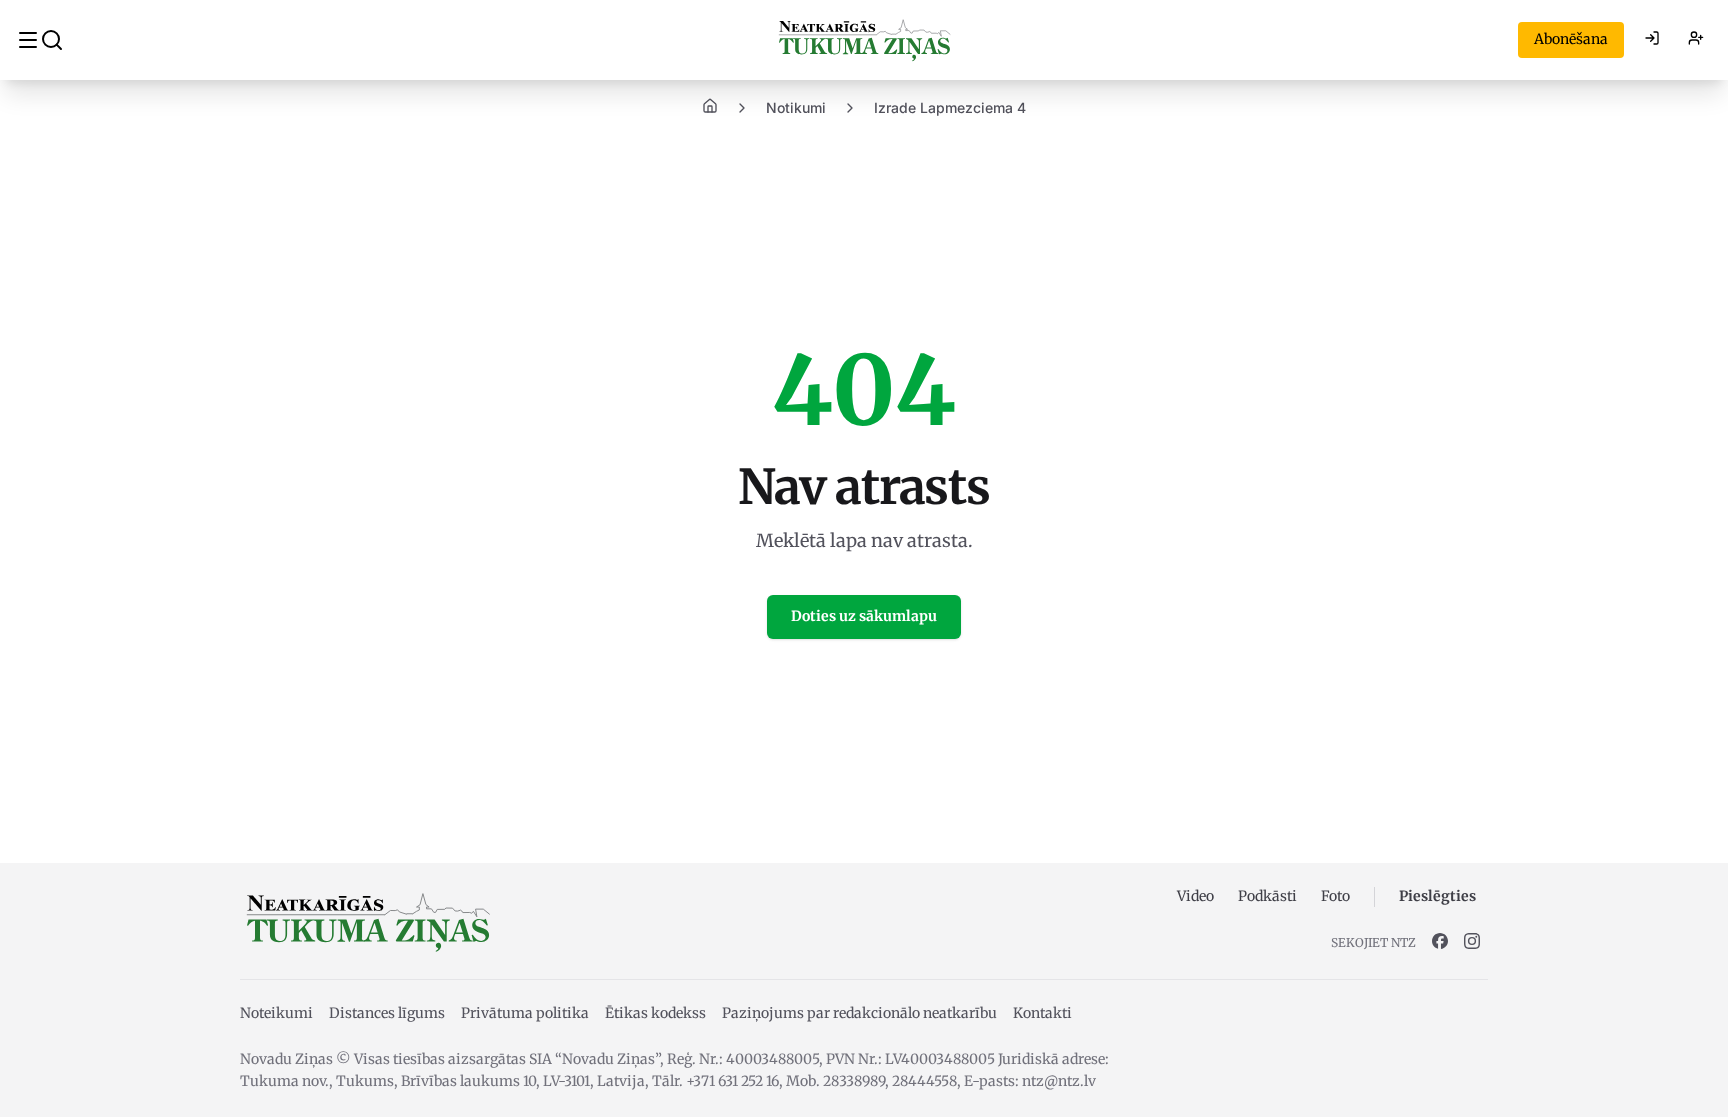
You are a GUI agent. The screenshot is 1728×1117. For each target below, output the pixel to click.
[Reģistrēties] (1696, 40)
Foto (1335, 896)
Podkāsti (1267, 896)
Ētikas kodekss (655, 1013)
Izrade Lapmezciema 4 (950, 107)
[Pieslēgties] (1652, 40)
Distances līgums (387, 1013)
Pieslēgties (1437, 896)
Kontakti (1042, 1013)
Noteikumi (276, 1013)
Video (1195, 896)
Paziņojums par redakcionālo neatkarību (859, 1013)
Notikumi (796, 107)
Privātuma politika (525, 1013)
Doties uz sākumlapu (864, 616)
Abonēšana (1571, 39)
